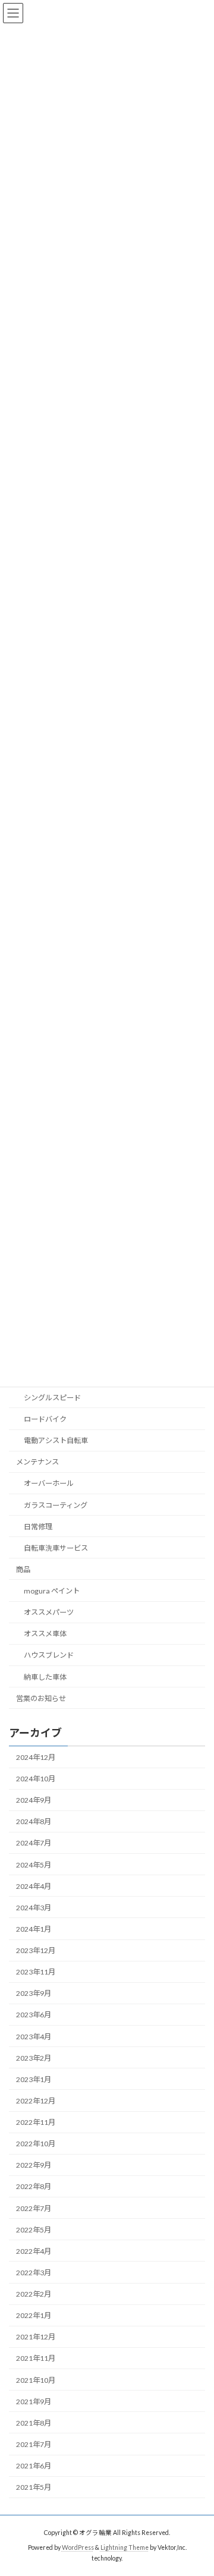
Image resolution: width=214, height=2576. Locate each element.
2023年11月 (36, 1972)
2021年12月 (36, 2337)
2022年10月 (36, 2144)
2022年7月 (34, 2208)
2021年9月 (34, 2402)
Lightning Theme (125, 2547)
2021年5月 (34, 2487)
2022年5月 (34, 2230)
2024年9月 (34, 1800)
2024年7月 (34, 1843)
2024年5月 (34, 1865)
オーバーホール (49, 1483)
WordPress (78, 2547)
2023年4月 (34, 2037)
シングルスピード (52, 1398)
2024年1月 (34, 1929)
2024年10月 (36, 1779)
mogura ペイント (52, 1591)
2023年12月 (36, 1950)
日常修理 (38, 1527)
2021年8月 (34, 2423)
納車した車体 (45, 1676)
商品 (23, 1569)
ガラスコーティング (56, 1505)
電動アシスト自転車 (56, 1440)
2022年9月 (34, 2165)
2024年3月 (34, 1908)
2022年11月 (36, 2122)
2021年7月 (34, 2444)
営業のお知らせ (41, 1698)
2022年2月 (34, 2294)
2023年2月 (34, 2058)
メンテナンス (37, 1462)
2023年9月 (34, 1993)
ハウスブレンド (49, 1655)
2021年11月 (36, 2358)
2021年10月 (36, 2380)
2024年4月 (34, 1886)
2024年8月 (34, 1821)
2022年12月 (36, 2101)
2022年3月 (34, 2273)
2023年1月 (34, 2079)
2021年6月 (34, 2466)
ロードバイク (45, 1419)
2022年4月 (34, 2251)
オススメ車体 (45, 1634)
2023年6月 (34, 2015)
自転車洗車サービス (56, 1548)
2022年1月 (34, 2315)
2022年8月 (34, 2186)
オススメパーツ (49, 1612)
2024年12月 (36, 1757)
